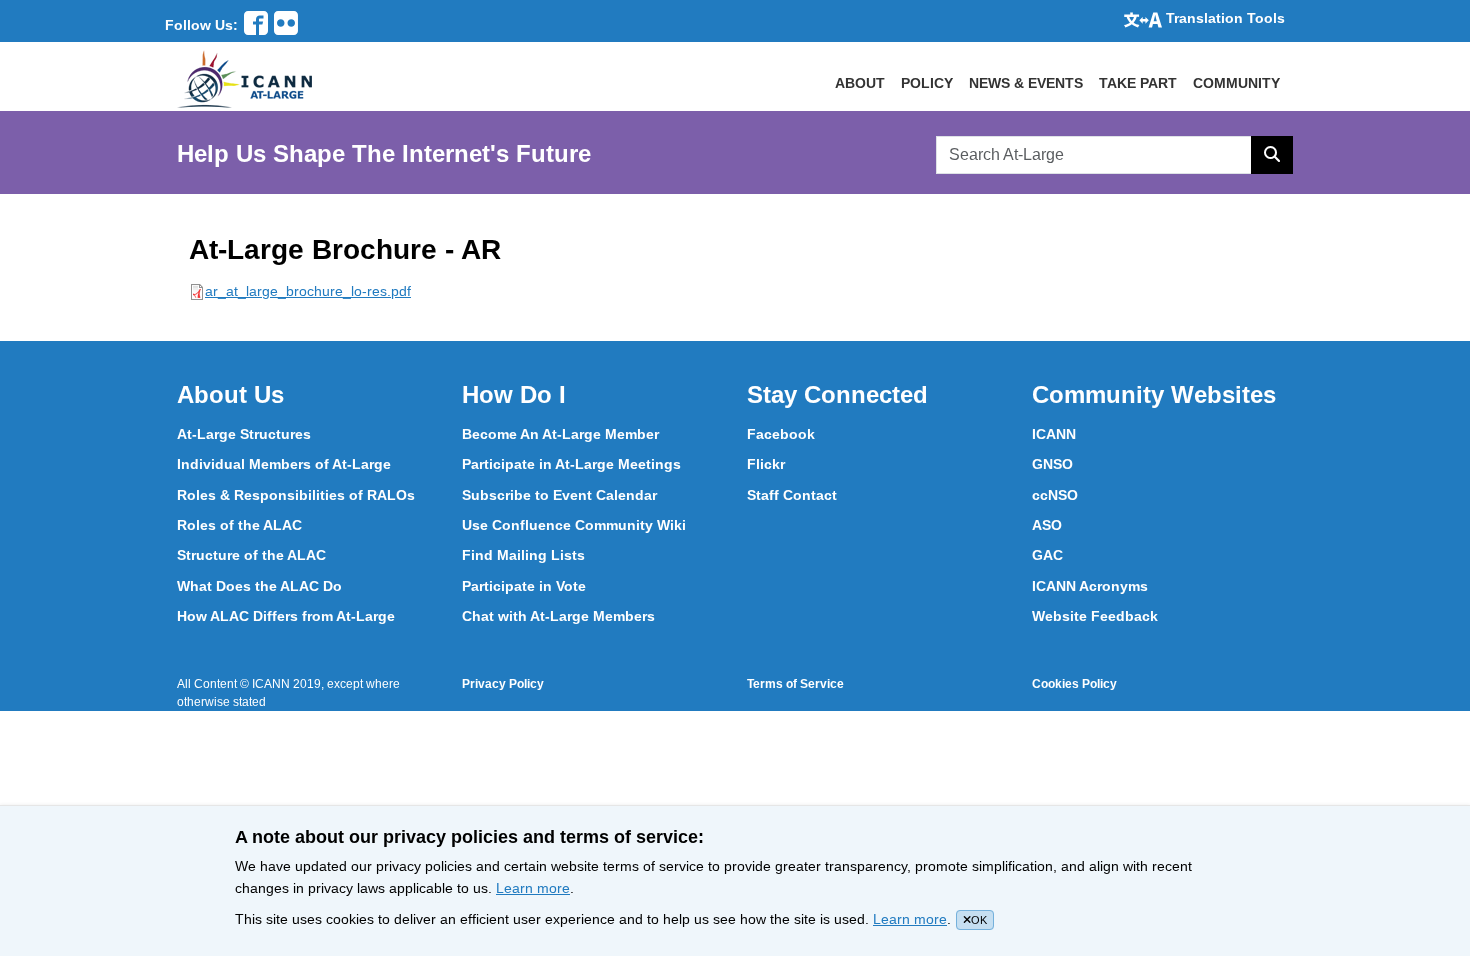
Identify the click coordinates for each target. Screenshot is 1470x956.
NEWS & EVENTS (1026, 83)
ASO (1047, 525)
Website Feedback (1095, 616)
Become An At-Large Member (560, 434)
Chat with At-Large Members (558, 616)
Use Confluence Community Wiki (574, 525)
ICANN (1054, 434)
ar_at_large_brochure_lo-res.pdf (308, 291)
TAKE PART (1138, 83)
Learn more (533, 888)
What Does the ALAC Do (259, 586)
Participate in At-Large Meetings (571, 464)
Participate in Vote (524, 586)
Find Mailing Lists (523, 555)
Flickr (766, 464)
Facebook (781, 434)
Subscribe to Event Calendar (559, 495)
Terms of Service (795, 684)
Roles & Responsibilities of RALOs (296, 495)
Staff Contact (792, 495)
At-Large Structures (244, 434)
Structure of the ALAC (251, 555)
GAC (1047, 555)
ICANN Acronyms (1090, 586)
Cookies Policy (1074, 684)
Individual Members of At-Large (284, 464)
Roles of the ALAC (239, 525)
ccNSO (1055, 495)
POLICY (927, 83)
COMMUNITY (1236, 83)
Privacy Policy (503, 684)
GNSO (1052, 464)
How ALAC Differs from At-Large (286, 616)
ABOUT (860, 83)
